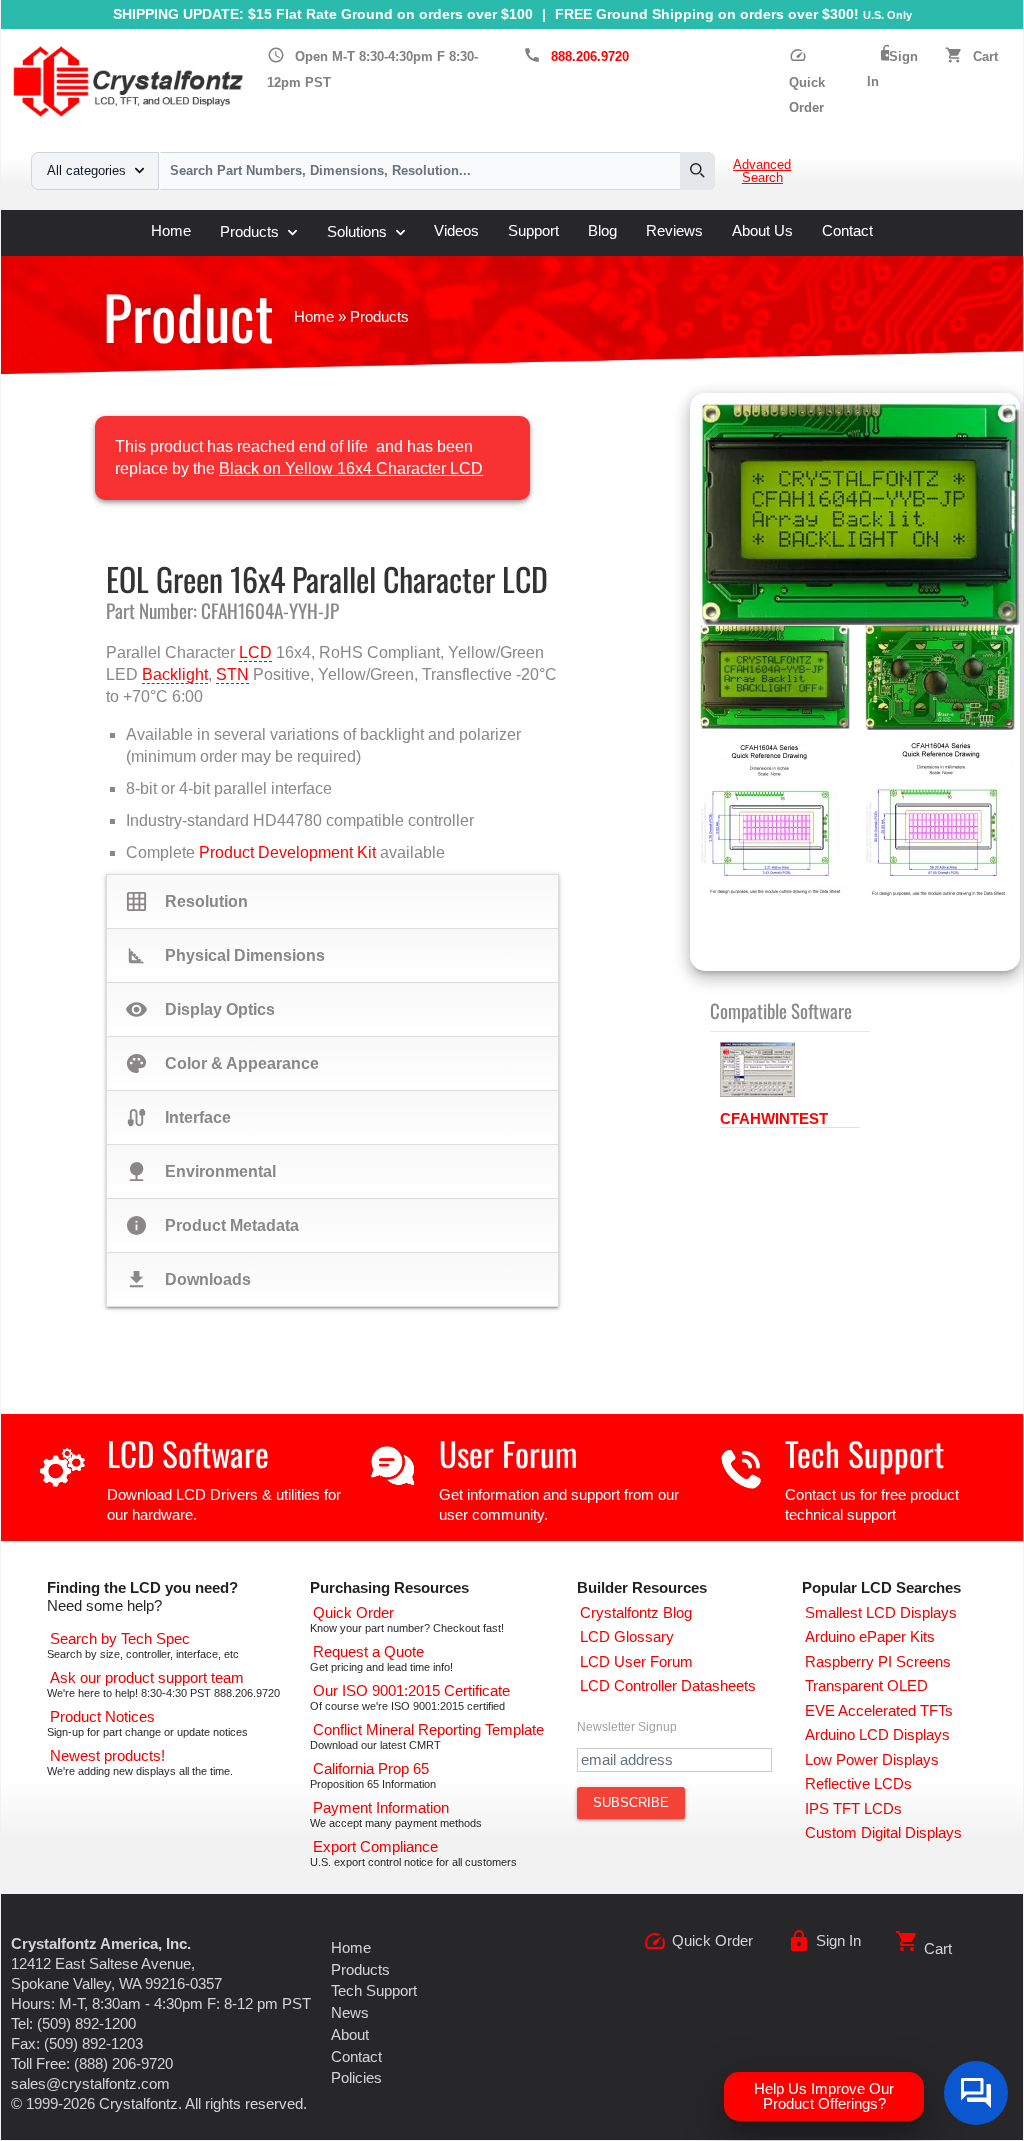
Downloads (188, 1279)
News (350, 2013)
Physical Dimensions (225, 955)
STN (232, 674)
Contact (847, 231)
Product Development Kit (287, 852)
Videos (456, 231)
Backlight (175, 674)
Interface (178, 1117)
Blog (602, 231)
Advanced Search (762, 171)
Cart (985, 56)
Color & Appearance (222, 1063)
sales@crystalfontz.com (90, 2084)
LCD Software (188, 1453)
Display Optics (200, 1009)
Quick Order (807, 82)
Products (249, 232)
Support (533, 231)
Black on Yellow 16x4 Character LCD (351, 468)
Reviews (674, 231)
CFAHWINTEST (774, 1119)
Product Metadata (212, 1225)
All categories (86, 171)
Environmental (201, 1171)
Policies (356, 2078)
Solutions (357, 232)
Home (171, 231)
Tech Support (864, 1453)
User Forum (508, 1453)
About (350, 2035)
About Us (762, 231)
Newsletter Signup (627, 1726)
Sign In (838, 1941)
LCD (255, 652)
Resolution (187, 901)
